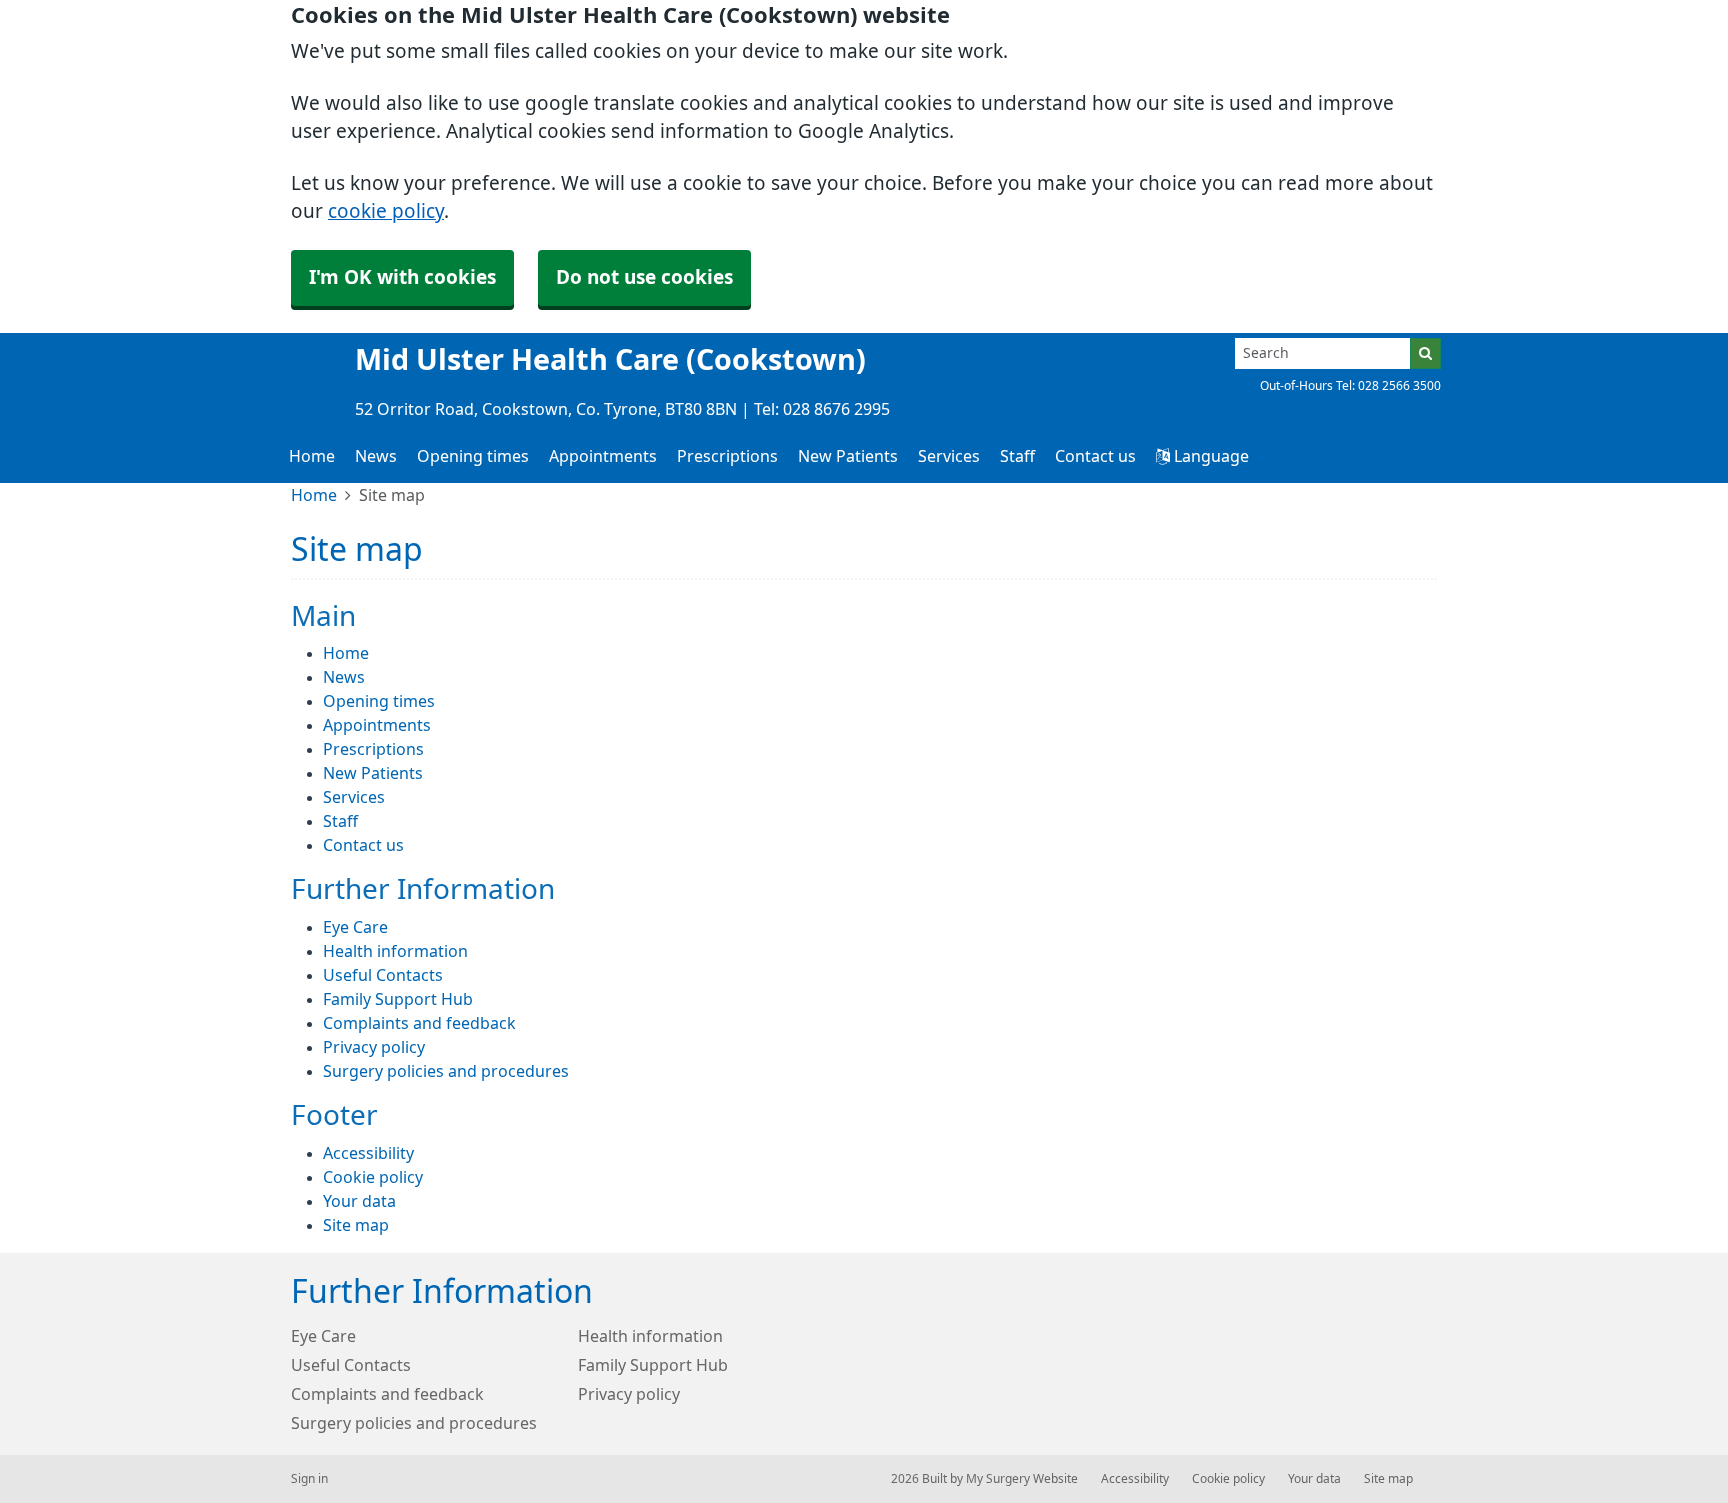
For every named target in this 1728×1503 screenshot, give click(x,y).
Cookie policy (373, 1177)
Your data (359, 1201)
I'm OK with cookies (402, 277)
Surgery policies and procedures (446, 1071)
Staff (1017, 456)
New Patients (848, 456)
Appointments (603, 456)
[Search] (1425, 353)
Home (312, 456)
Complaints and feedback (419, 1023)
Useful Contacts (383, 975)
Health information (395, 951)
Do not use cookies (644, 277)
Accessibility (368, 1153)
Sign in (309, 1479)
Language (1209, 456)
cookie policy (386, 211)
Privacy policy (374, 1047)
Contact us (1095, 456)
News (376, 456)
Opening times (473, 456)
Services (949, 456)
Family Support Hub (398, 999)
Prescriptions (727, 456)
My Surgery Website (1022, 1479)
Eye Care (355, 927)
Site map (356, 1225)
